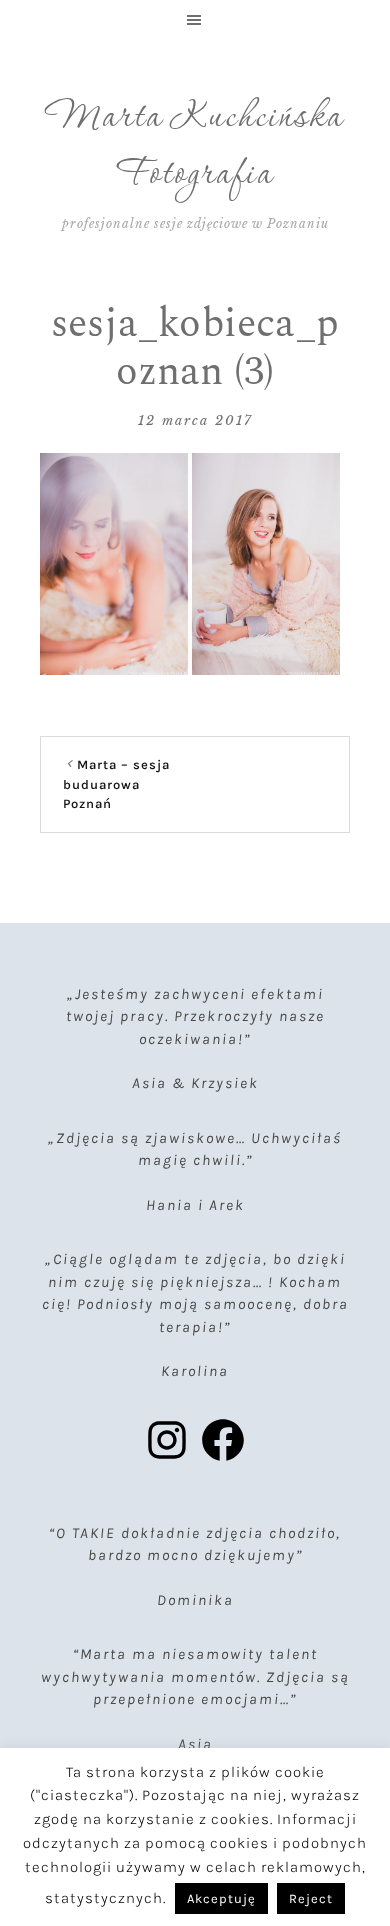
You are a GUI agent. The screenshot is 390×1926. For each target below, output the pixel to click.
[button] (195, 20)
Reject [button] (311, 1898)
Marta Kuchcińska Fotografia (195, 147)
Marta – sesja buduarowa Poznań (116, 784)
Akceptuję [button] (221, 1898)
